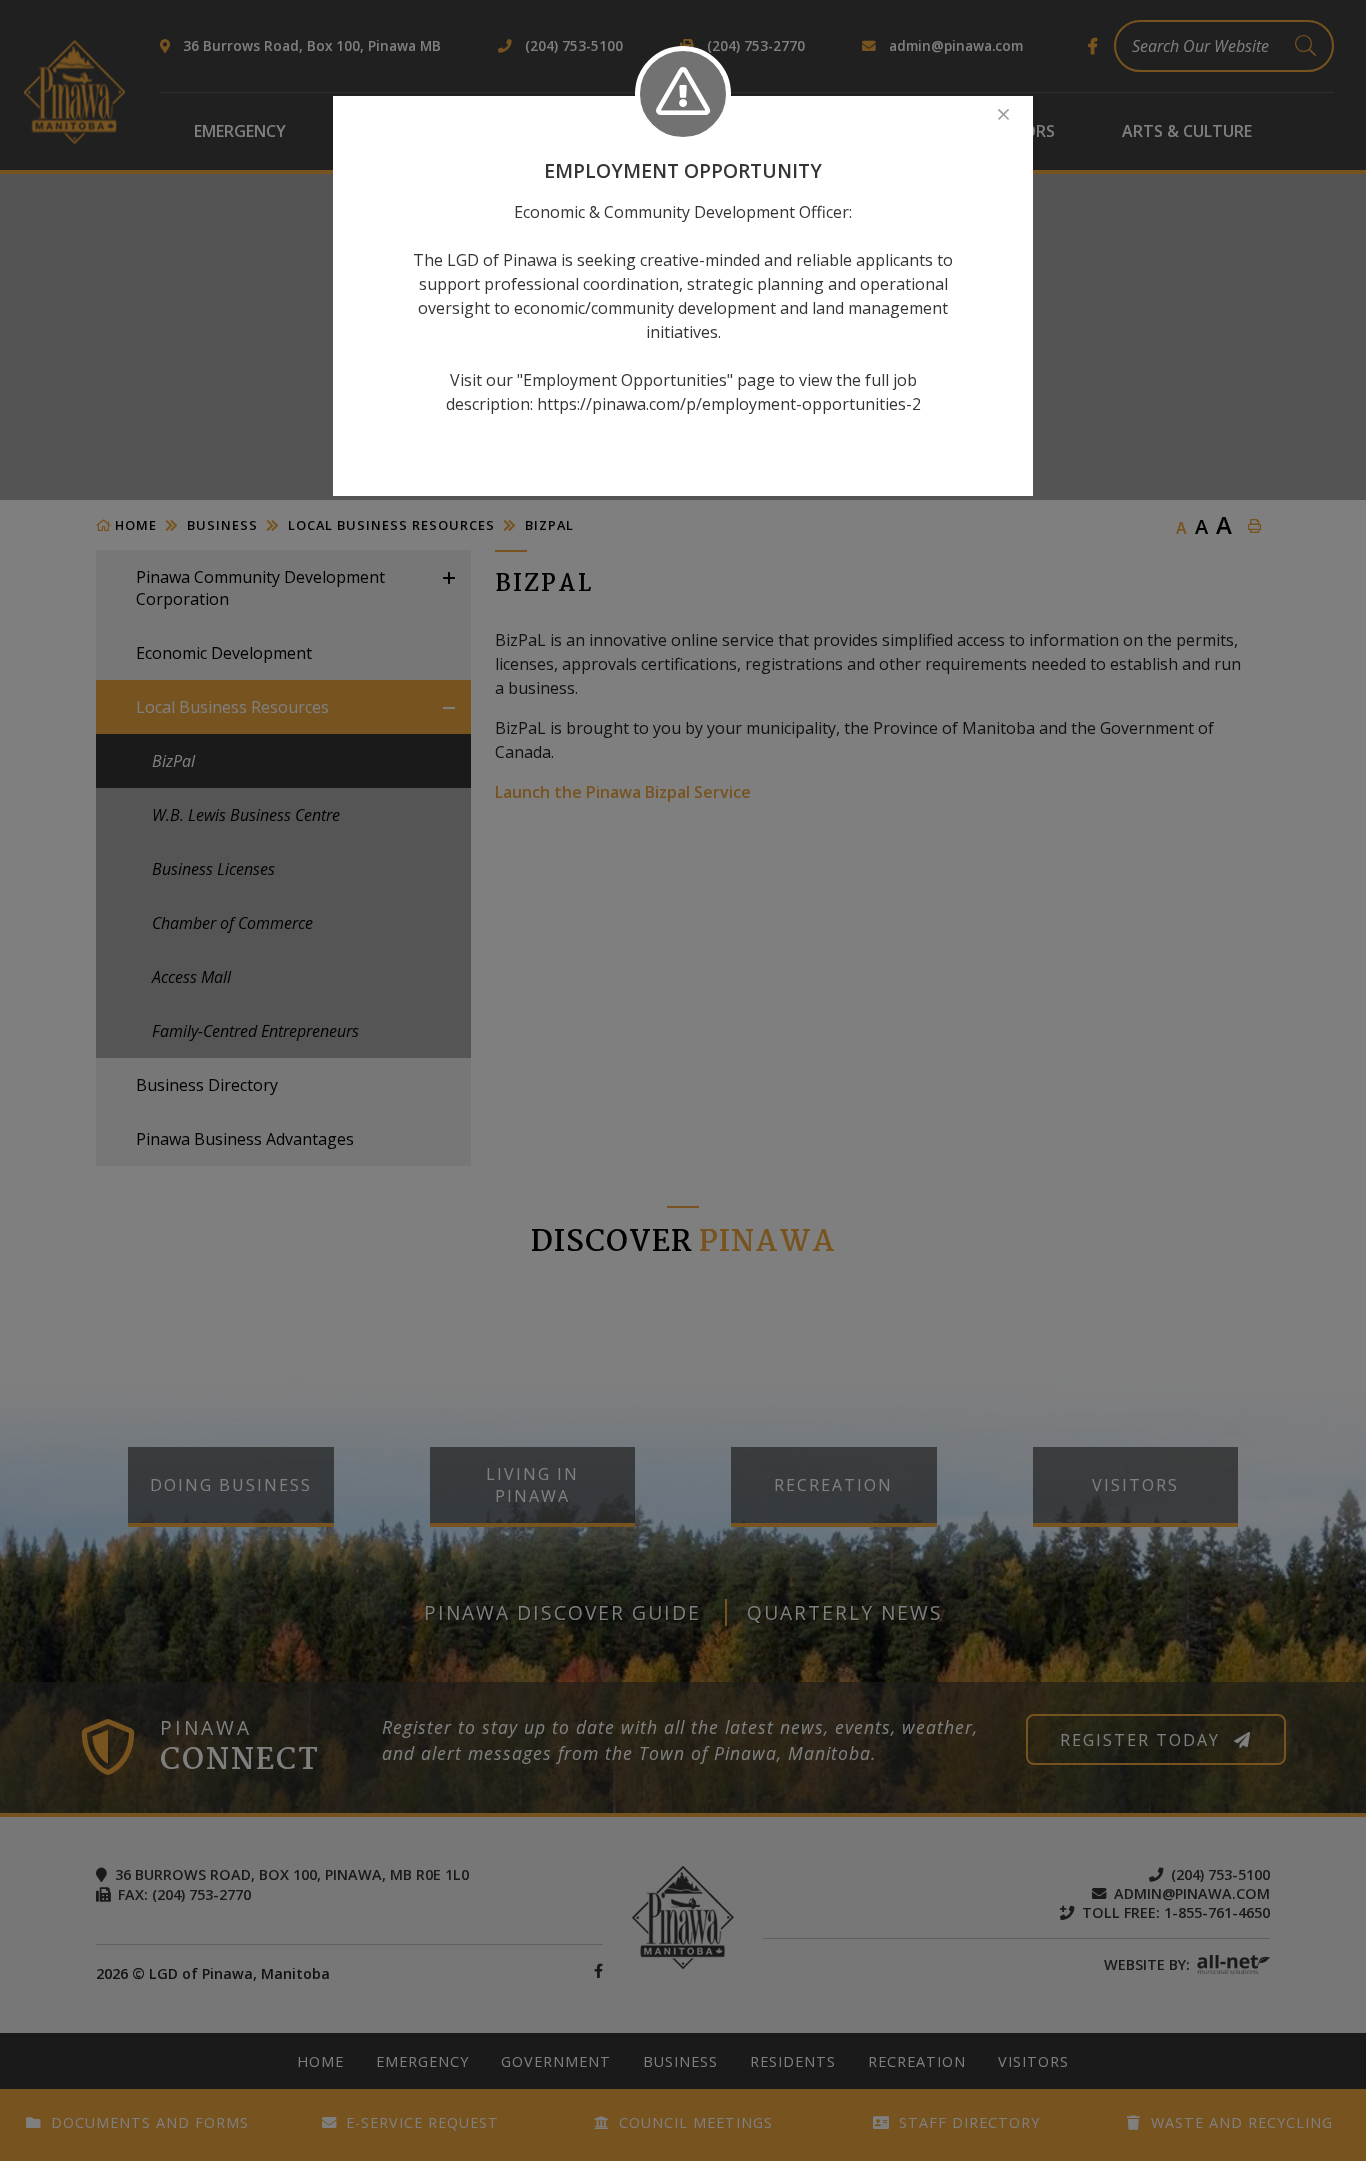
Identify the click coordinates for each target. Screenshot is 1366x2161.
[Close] (1003, 114)
